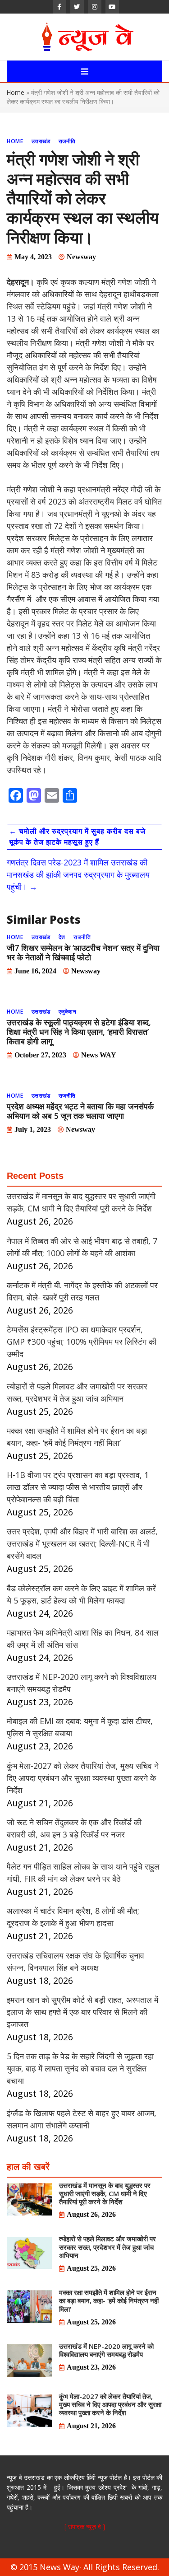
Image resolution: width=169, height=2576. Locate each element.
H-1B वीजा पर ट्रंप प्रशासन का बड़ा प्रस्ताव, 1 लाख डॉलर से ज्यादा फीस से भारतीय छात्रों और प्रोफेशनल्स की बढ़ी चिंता (78, 1487)
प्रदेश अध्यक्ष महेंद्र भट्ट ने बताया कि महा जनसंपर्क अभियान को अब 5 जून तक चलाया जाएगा (80, 1111)
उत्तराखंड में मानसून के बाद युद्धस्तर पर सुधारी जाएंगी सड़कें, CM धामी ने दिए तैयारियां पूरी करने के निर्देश (105, 2193)
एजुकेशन (68, 1012)
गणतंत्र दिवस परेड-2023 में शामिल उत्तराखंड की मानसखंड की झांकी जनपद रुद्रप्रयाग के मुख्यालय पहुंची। (78, 874)
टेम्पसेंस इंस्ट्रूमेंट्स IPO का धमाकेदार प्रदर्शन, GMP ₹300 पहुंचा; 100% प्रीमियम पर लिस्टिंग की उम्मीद (82, 1342)
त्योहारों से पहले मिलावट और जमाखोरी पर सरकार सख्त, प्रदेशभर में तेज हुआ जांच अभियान (107, 2247)
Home (16, 92)
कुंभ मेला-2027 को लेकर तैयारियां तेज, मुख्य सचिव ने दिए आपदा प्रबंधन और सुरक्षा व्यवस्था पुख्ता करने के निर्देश (83, 1778)
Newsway (81, 257)
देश (62, 937)
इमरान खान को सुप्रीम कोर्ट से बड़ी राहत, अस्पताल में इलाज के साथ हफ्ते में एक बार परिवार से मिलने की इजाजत (82, 2012)
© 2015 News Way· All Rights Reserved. (85, 2567)
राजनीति (67, 141)
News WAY (99, 1055)
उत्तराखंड (41, 141)
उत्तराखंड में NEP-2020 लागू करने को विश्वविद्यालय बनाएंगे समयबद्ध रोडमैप (106, 2350)
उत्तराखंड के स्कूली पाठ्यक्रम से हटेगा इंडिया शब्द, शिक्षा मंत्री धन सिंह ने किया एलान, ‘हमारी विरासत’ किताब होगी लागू (79, 1032)
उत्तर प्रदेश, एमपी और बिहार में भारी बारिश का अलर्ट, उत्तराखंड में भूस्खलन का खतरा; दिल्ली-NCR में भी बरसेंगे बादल (82, 1543)
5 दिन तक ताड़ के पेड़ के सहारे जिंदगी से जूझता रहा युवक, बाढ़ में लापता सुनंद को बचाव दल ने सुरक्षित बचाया (80, 2068)
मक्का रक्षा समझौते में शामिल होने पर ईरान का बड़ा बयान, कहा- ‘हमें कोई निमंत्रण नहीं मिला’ (109, 2300)
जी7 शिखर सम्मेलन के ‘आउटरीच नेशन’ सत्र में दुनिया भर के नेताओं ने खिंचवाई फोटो (83, 952)
